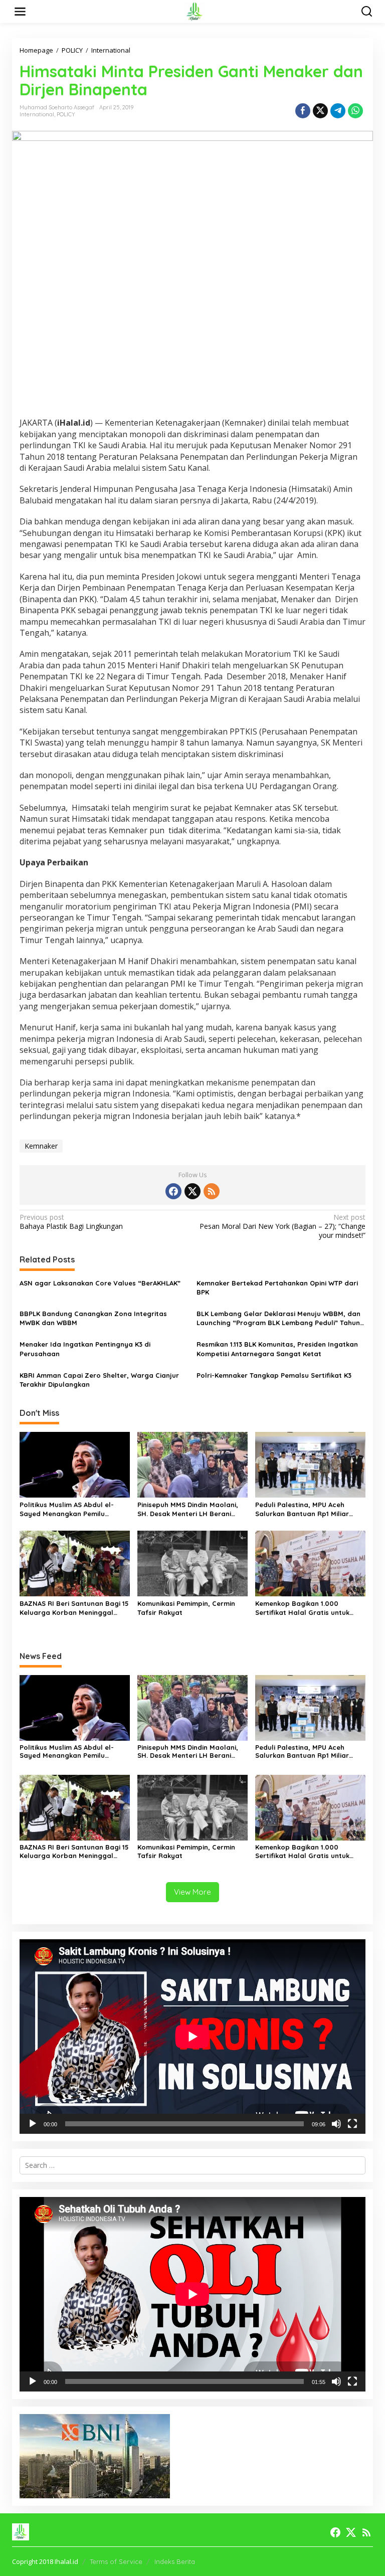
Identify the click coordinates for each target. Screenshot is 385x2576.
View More (192, 1892)
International (37, 114)
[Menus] (20, 12)
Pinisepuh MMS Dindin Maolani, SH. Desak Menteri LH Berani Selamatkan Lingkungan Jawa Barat (188, 1509)
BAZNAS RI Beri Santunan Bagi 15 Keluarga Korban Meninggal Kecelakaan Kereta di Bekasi (74, 1608)
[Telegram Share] (338, 111)
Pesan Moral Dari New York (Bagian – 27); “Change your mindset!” (282, 1226)
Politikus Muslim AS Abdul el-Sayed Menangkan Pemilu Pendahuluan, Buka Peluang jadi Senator (73, 1509)
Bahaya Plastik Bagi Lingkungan (71, 1222)
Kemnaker (41, 1146)
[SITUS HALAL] (195, 11)
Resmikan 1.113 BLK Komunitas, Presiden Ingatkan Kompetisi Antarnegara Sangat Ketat (277, 1349)
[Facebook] (173, 1191)
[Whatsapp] (355, 111)
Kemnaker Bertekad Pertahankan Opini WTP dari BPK (277, 1287)
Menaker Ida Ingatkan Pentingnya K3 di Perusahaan (85, 1349)
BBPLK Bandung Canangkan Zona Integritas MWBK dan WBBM (93, 1318)
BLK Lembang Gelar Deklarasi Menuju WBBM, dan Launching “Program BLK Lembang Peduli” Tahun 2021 (278, 1318)
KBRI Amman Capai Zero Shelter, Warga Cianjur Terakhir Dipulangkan (99, 1380)
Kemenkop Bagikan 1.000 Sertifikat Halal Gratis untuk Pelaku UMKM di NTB (302, 1608)
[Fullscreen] (352, 2124)
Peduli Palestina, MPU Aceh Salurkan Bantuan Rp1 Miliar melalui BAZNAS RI (302, 1509)
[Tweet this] (320, 111)
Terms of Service (116, 2561)
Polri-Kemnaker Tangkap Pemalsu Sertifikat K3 (274, 1375)
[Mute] (336, 2124)
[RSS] (212, 1191)
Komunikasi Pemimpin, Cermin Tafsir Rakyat (186, 1608)
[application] (192, 2037)
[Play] (33, 2124)
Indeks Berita (175, 2561)
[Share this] (303, 111)
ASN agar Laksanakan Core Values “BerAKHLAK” (100, 1283)
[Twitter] (192, 1191)
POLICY (66, 114)
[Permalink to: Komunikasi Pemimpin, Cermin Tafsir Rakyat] (192, 1563)
